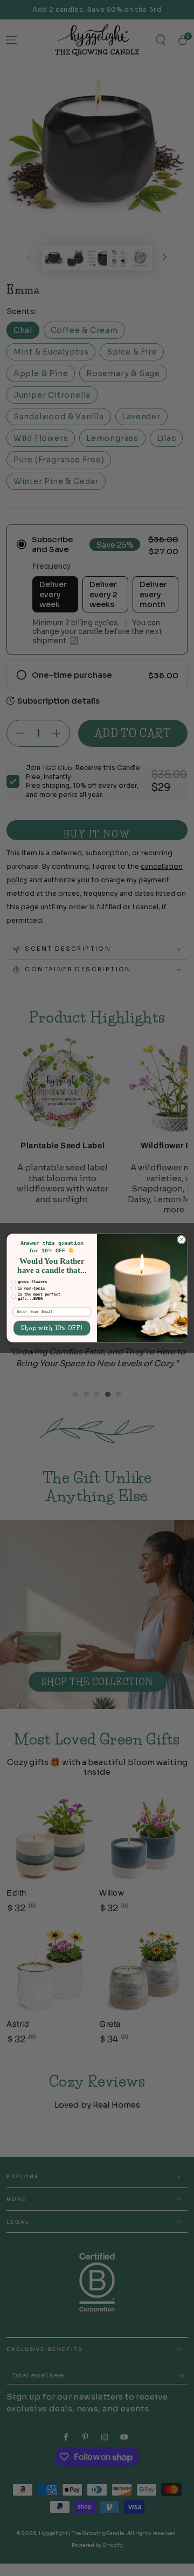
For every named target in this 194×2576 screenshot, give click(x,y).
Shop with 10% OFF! (52, 1328)
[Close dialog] (181, 1240)
